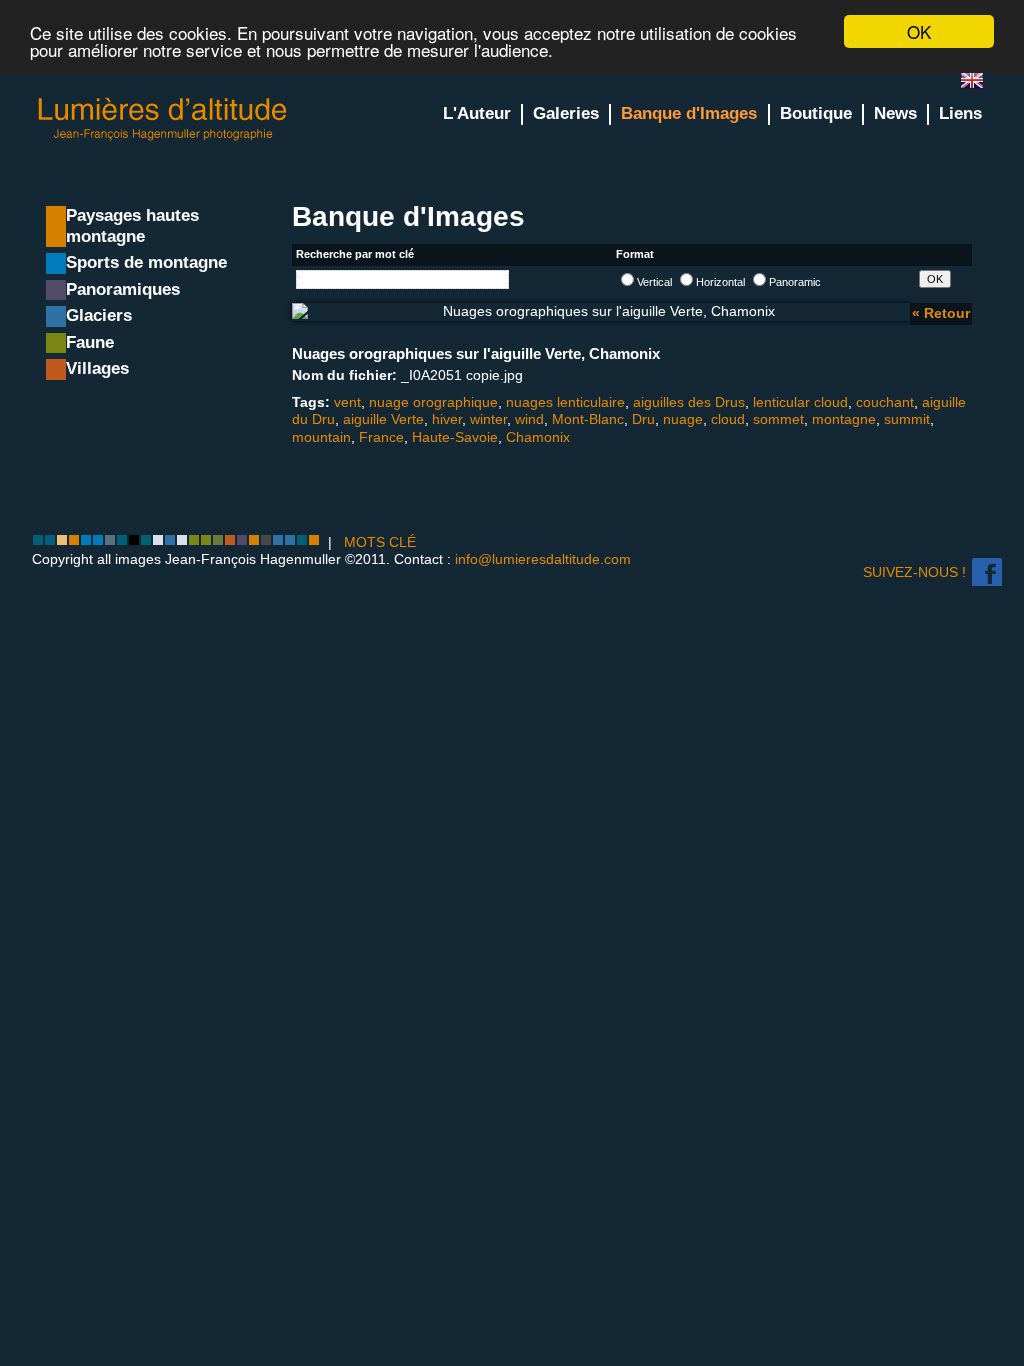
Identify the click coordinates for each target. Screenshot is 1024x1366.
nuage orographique (433, 402)
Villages (97, 368)
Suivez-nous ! (914, 572)
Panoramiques (123, 289)
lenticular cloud (800, 402)
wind (529, 419)
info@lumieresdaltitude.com (543, 559)
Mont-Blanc (588, 419)
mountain (321, 437)
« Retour (941, 313)
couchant (885, 402)
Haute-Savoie (455, 437)
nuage (683, 419)
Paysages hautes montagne (132, 226)
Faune (90, 342)
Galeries (566, 113)
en (980, 84)
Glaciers (99, 315)
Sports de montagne (146, 262)
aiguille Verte (383, 419)
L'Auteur (477, 113)
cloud (728, 419)
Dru (643, 419)
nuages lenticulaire (565, 402)
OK (919, 31)
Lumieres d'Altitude (163, 119)
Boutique (816, 113)
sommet (778, 419)
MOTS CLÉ (380, 542)
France (381, 437)
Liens (960, 113)
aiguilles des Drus (689, 402)
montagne (844, 419)
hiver (447, 419)
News (895, 113)
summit (907, 419)
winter (488, 419)
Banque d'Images (689, 113)
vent (347, 402)
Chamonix (538, 437)
